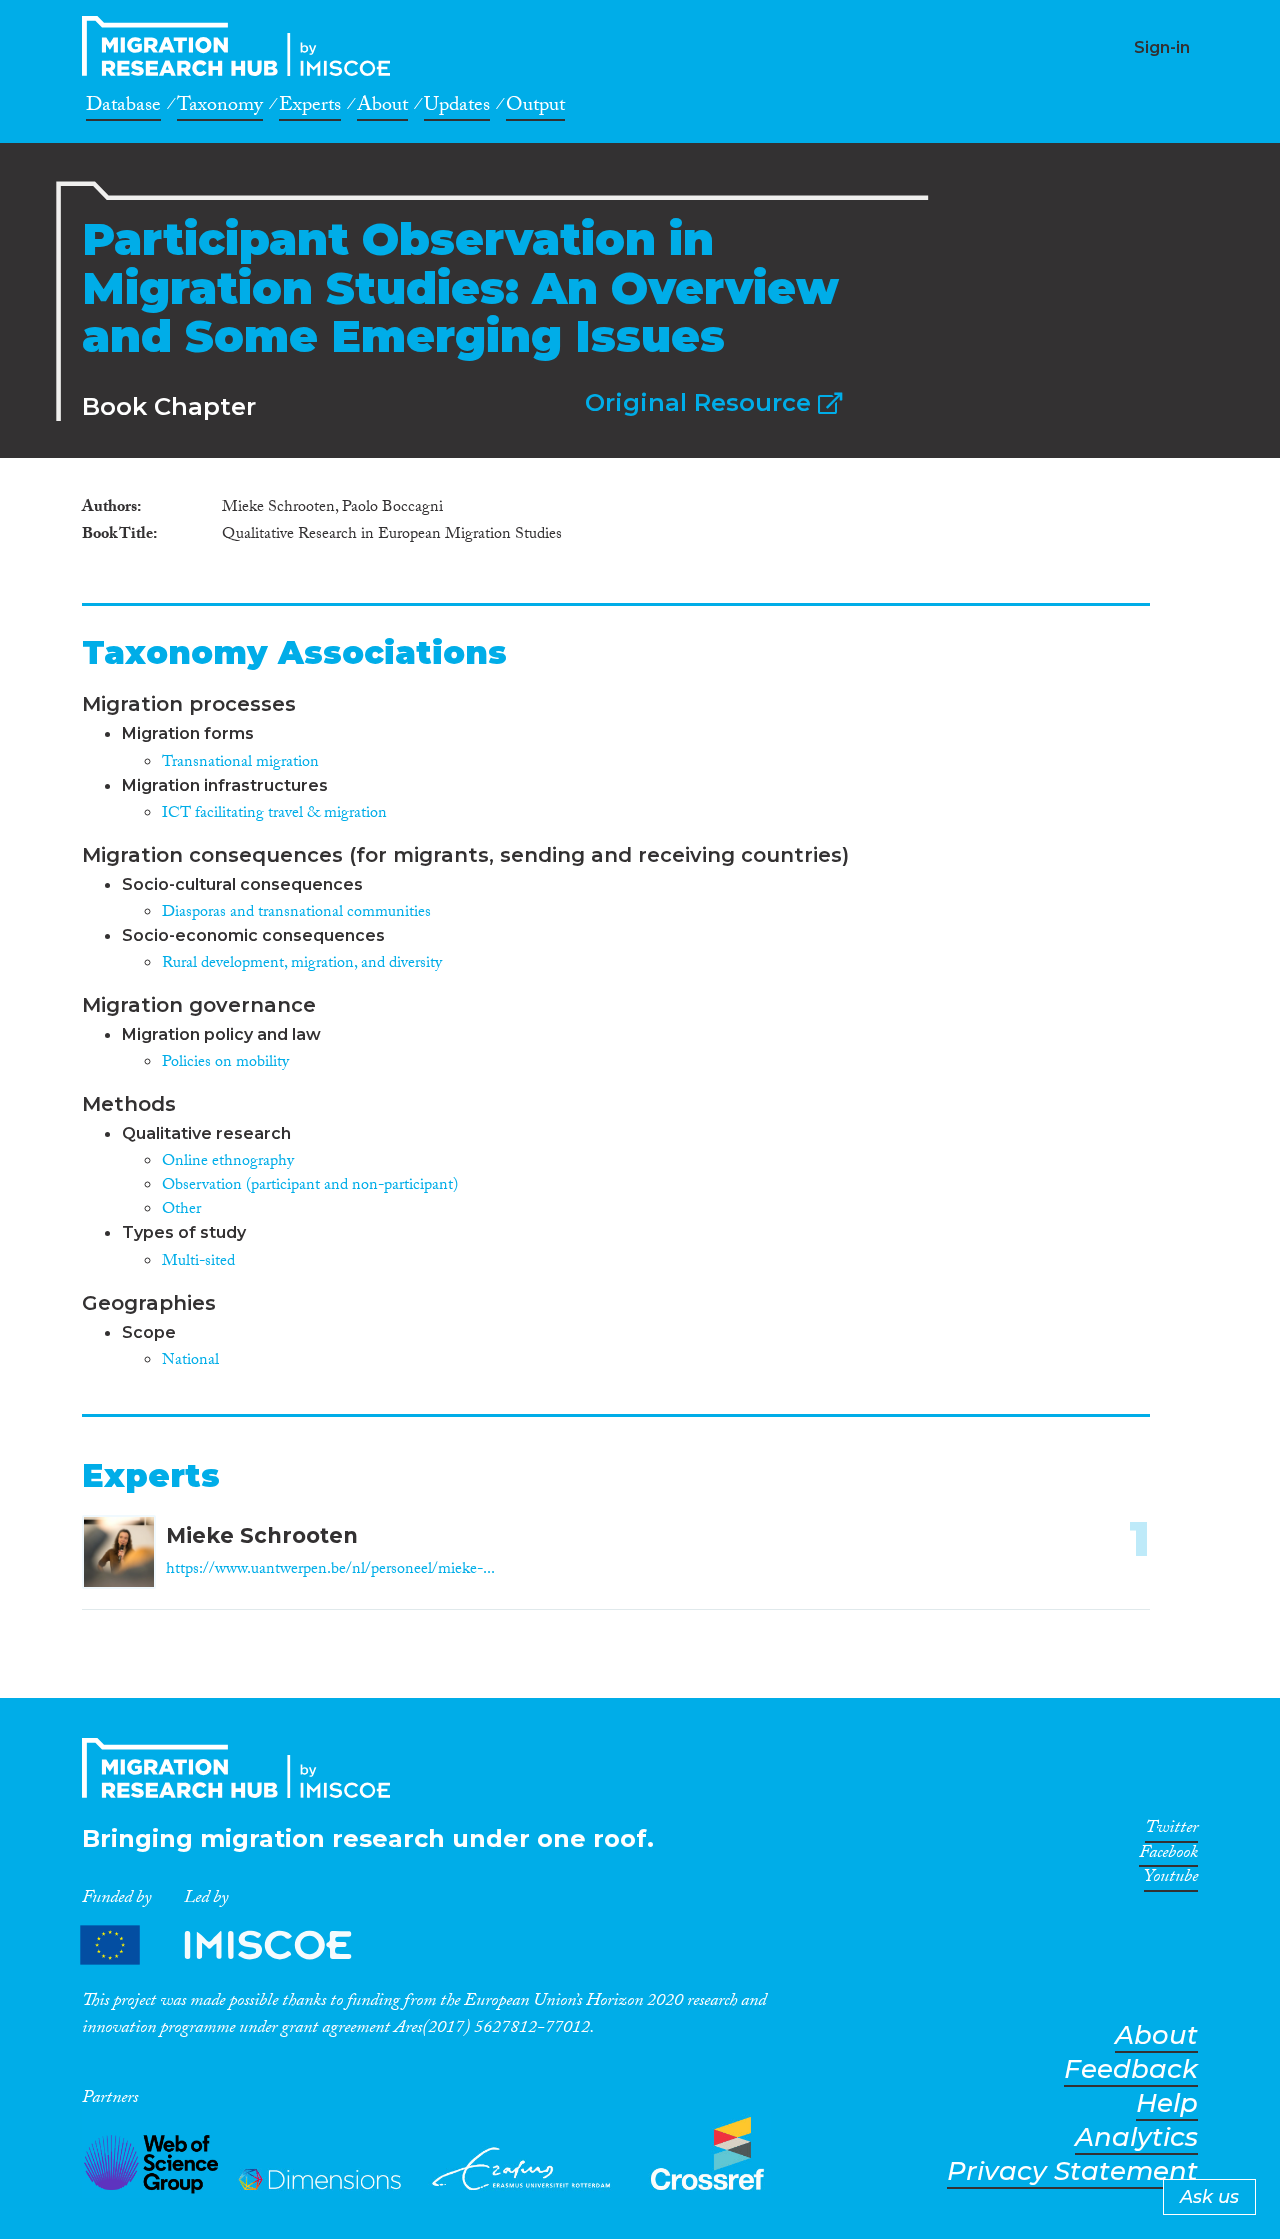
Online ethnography (228, 1162)
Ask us (1209, 2197)
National (190, 1361)
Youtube (1171, 1880)
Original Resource (701, 402)
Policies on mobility (225, 1063)
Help (1167, 2103)
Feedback (1131, 2069)
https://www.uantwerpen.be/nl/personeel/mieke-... (330, 1570)
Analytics (1136, 2137)
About (382, 108)
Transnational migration (240, 763)
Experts (310, 108)
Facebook (1168, 1856)
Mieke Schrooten (262, 1535)
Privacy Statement (1072, 2171)
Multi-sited (198, 1262)
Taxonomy (220, 108)
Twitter (1171, 1831)
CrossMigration (242, 46)
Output (535, 108)
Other (181, 1210)
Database (123, 108)
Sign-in (1162, 47)
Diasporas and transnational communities (296, 913)
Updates (457, 108)
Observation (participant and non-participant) (310, 1186)
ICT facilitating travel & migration (274, 814)
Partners (233, 1945)
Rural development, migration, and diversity (302, 964)
